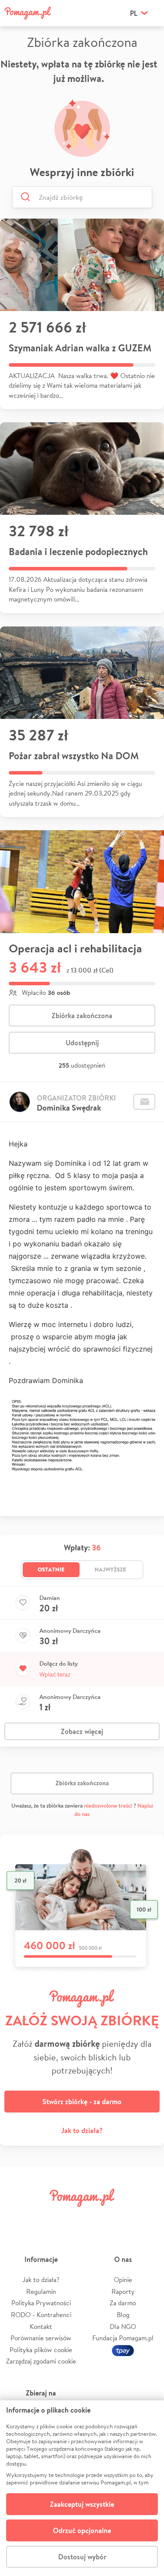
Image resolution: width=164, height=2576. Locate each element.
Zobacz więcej (82, 1731)
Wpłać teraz (55, 1674)
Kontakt (41, 2327)
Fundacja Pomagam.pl (123, 2338)
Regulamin (41, 2291)
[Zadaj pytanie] (144, 1102)
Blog (123, 2315)
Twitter (43, 2217)
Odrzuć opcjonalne (82, 2530)
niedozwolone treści (108, 1806)
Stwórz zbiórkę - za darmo (82, 2102)
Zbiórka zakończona (82, 1016)
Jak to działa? (82, 2130)
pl (134, 13)
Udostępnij (82, 1043)
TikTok (121, 2217)
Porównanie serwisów (41, 2338)
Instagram (69, 2217)
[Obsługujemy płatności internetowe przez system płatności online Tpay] (123, 2350)
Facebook (17, 2217)
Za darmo (123, 2303)
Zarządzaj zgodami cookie (41, 2361)
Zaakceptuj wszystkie (82, 2504)
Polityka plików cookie (41, 2350)
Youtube (147, 2217)
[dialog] (82, 2488)
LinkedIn (95, 2217)
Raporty (123, 2291)
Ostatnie (51, 1569)
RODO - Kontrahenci (41, 2315)
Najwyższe (110, 1569)
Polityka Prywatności (41, 2303)
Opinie (123, 2280)
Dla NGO (123, 2327)
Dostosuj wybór (82, 2557)
